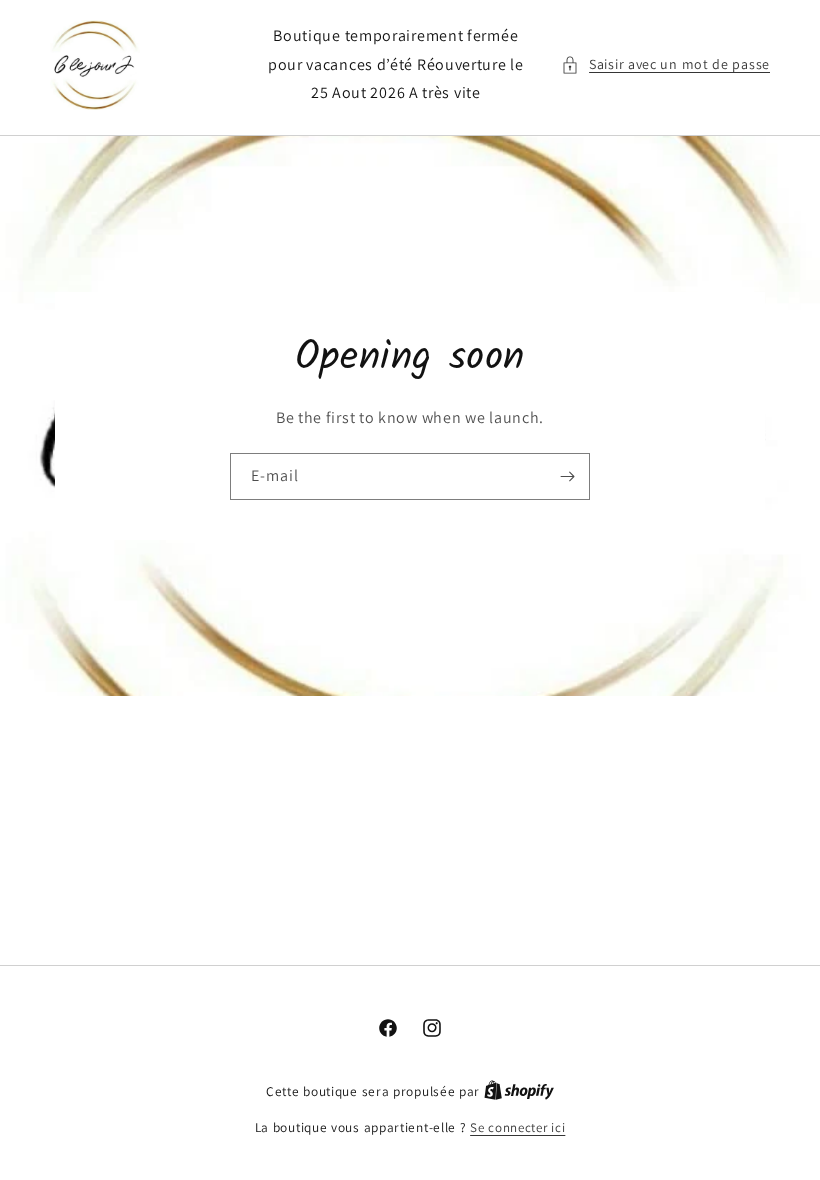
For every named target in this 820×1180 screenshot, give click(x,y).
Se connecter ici (517, 1127)
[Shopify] (519, 1091)
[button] (665, 64)
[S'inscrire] (567, 476)
